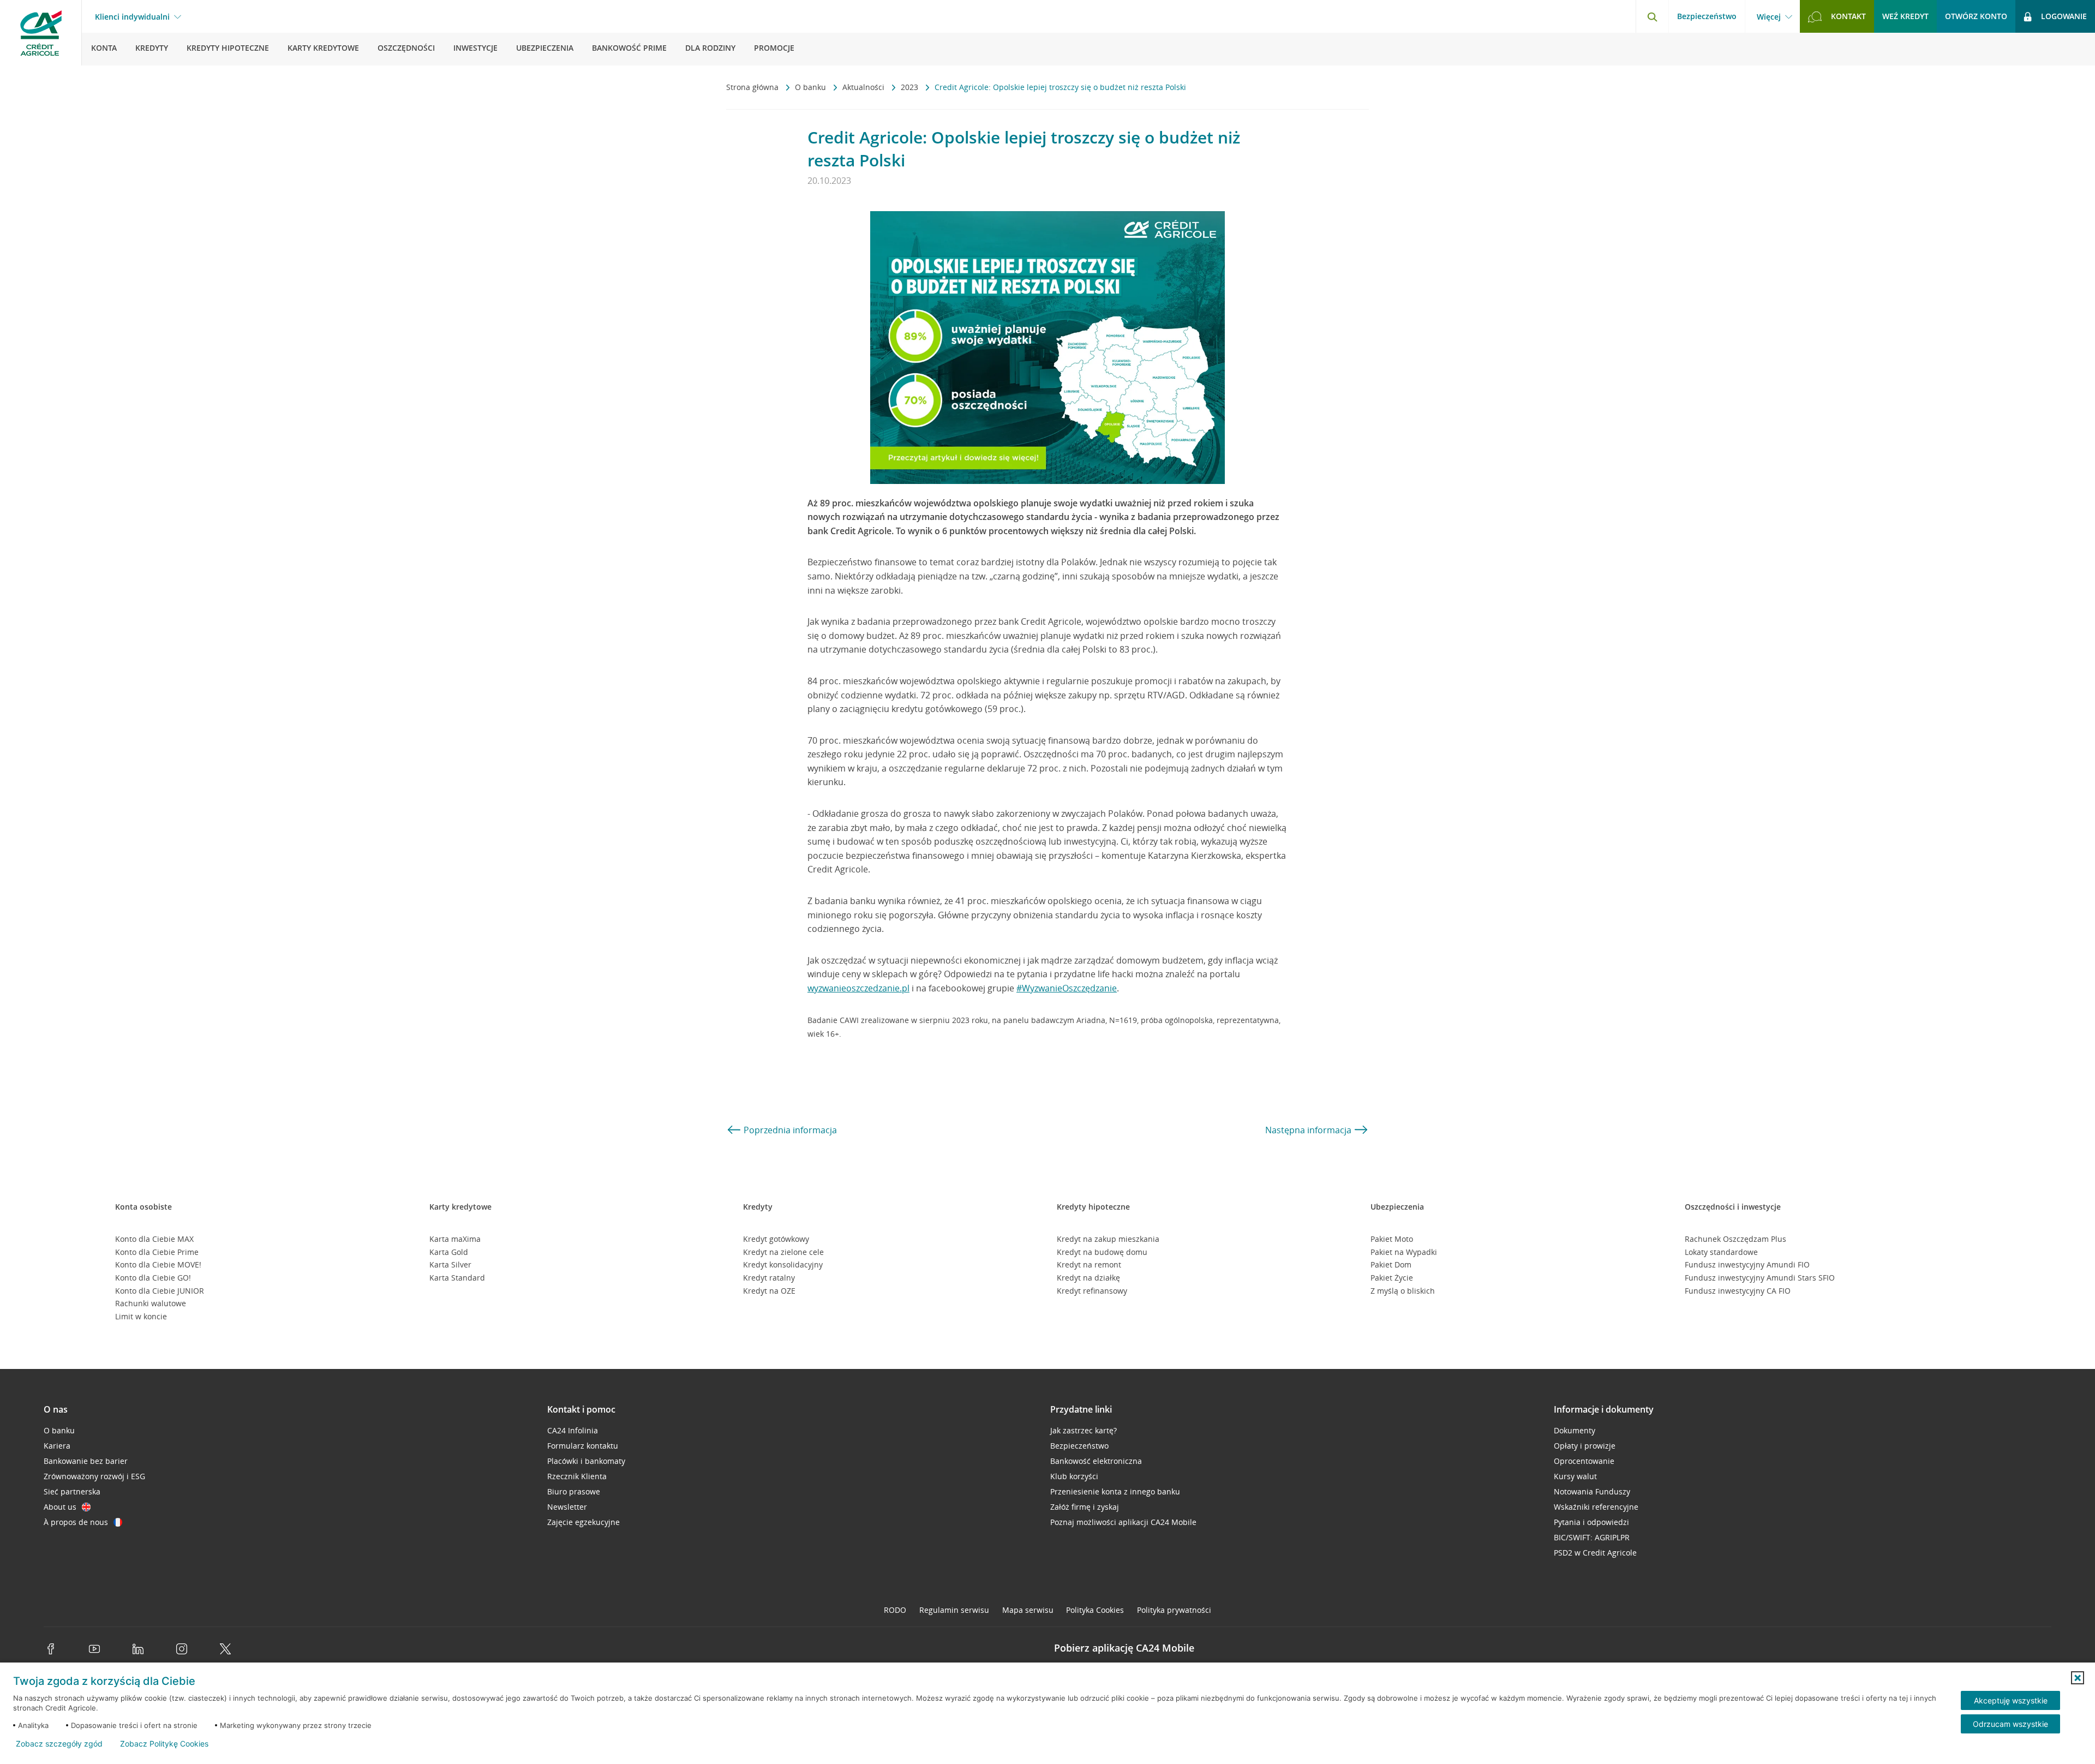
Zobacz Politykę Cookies (164, 1744)
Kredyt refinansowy (1092, 1291)
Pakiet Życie (1392, 1278)
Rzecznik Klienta (577, 1476)
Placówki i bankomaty (586, 1461)
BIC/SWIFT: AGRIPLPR (1592, 1537)
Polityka (1095, 1610)
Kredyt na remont (1089, 1264)
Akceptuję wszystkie (2011, 1700)
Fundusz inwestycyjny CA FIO (1738, 1291)
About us (60, 1507)
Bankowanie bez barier (86, 1461)
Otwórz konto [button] (1976, 16)
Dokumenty (1575, 1430)
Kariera (57, 1446)
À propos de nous (76, 1522)
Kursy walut (1575, 1476)
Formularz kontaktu (583, 1446)
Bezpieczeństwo (1707, 16)
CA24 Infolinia (573, 1430)
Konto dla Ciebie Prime (157, 1252)
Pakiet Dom (1391, 1264)
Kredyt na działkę (1088, 1278)
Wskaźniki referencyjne (1596, 1507)
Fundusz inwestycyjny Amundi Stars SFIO (1760, 1278)
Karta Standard (457, 1278)
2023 (911, 87)
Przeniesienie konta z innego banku (1115, 1491)
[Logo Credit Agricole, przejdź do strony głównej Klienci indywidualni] (41, 33)
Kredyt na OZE (769, 1291)
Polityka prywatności (1174, 1610)
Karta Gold (449, 1252)
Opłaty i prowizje (1585, 1446)
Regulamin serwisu (954, 1610)
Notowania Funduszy (1592, 1491)
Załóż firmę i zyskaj (1085, 1507)
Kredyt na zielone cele (783, 1252)
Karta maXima (455, 1239)
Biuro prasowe (574, 1491)
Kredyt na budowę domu (1102, 1252)
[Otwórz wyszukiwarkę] (1652, 16)
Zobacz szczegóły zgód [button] (59, 1744)
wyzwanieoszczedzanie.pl (858, 988)
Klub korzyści (1074, 1476)
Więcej (1769, 17)
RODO (895, 1610)
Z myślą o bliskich (1403, 1291)
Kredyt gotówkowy (776, 1239)
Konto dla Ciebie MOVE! (158, 1264)
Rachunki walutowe (151, 1303)
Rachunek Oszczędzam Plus (1735, 1239)
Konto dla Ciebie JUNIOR (160, 1291)
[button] (2078, 1678)
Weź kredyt (1905, 16)
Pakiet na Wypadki (1404, 1252)
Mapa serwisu (1028, 1610)
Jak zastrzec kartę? (1084, 1430)
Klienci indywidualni (132, 17)
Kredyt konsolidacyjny (783, 1264)
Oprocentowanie (1584, 1461)
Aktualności (864, 87)
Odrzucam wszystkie (2010, 1724)
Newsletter (567, 1507)
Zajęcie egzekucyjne (583, 1522)
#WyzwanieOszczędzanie (1067, 988)
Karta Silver (450, 1264)
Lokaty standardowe (1721, 1252)
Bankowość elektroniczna (1096, 1461)
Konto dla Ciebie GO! (153, 1278)
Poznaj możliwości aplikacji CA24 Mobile (1123, 1522)
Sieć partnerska (72, 1491)
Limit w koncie (141, 1316)
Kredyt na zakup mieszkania (1108, 1239)
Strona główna (753, 87)
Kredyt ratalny (769, 1278)
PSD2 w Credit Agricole (1595, 1553)
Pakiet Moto (1392, 1239)
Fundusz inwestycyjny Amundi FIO (1747, 1264)
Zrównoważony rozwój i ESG (94, 1476)
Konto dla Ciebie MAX (154, 1239)
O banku (812, 87)
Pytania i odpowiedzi (1591, 1522)
